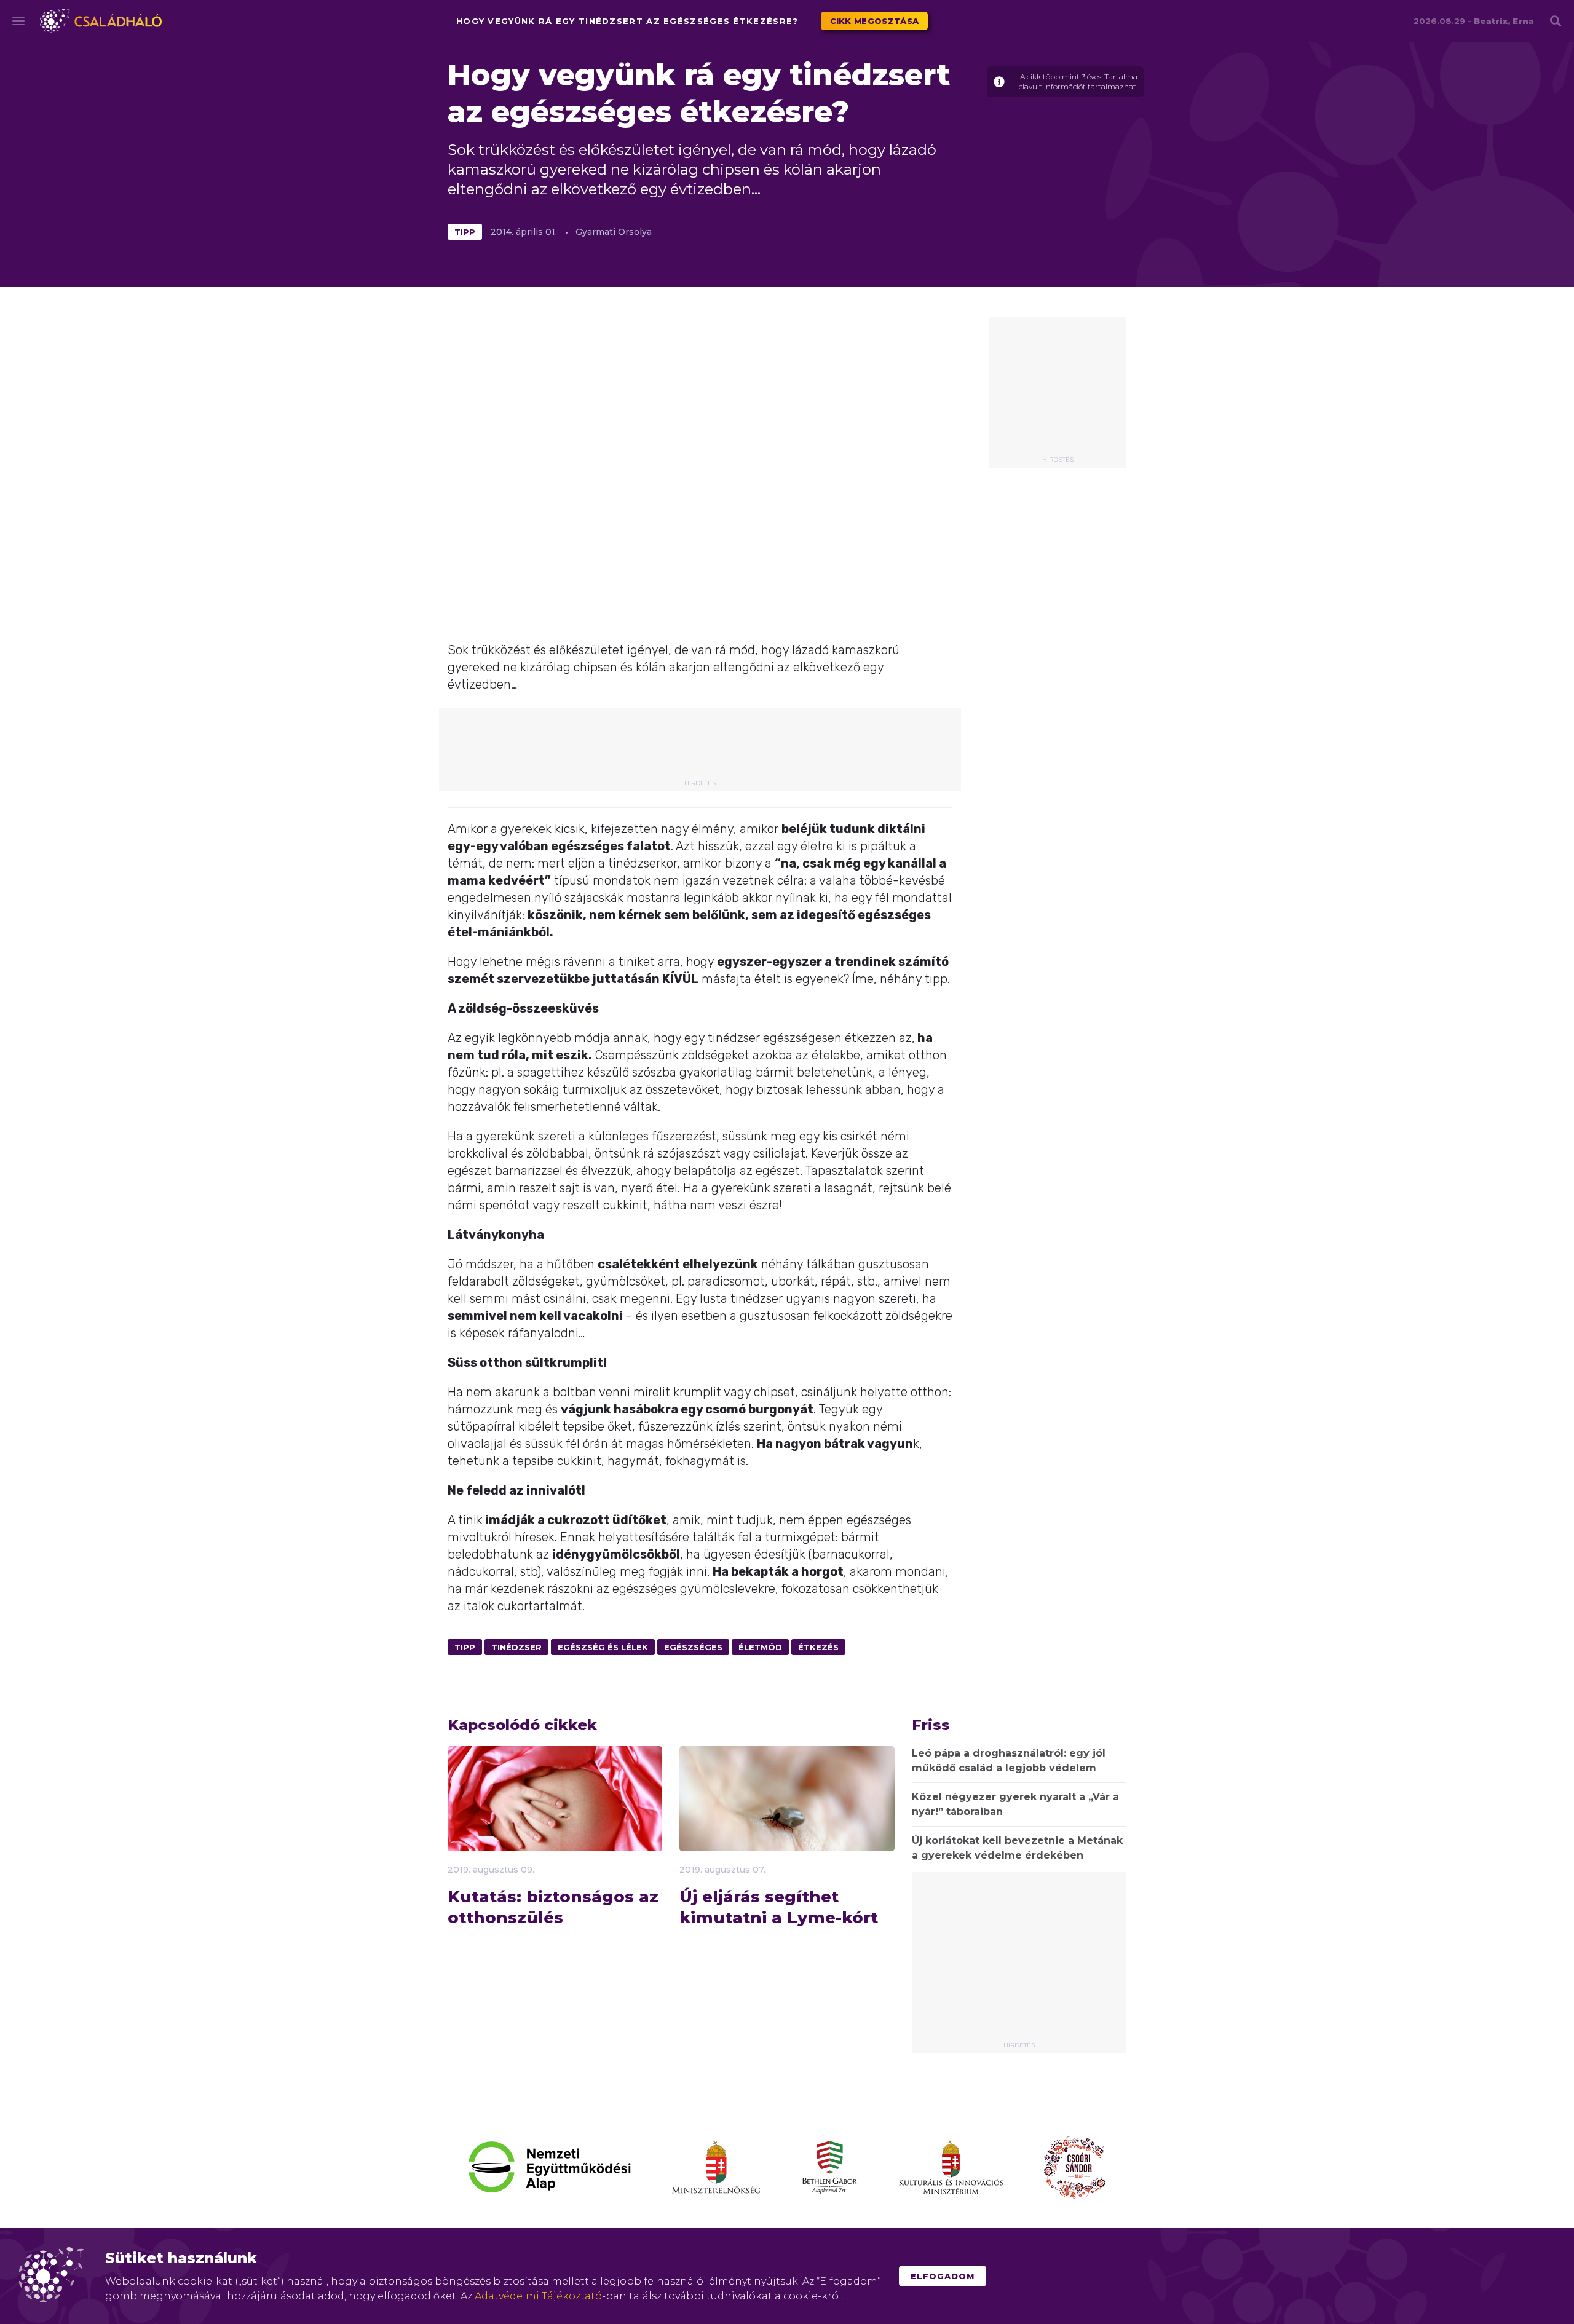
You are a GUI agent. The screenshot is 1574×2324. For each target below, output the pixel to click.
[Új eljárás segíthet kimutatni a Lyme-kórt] (787, 1819)
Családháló (101, 21)
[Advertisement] (1058, 391)
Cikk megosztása (875, 21)
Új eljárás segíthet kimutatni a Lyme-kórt (779, 1907)
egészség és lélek (603, 1647)
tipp (465, 232)
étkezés (818, 1647)
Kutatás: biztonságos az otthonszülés (553, 1907)
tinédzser (516, 1647)
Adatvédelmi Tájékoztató (538, 2296)
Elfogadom (943, 2276)
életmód (760, 1647)
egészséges (693, 1647)
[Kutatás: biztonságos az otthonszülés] (555, 1819)
